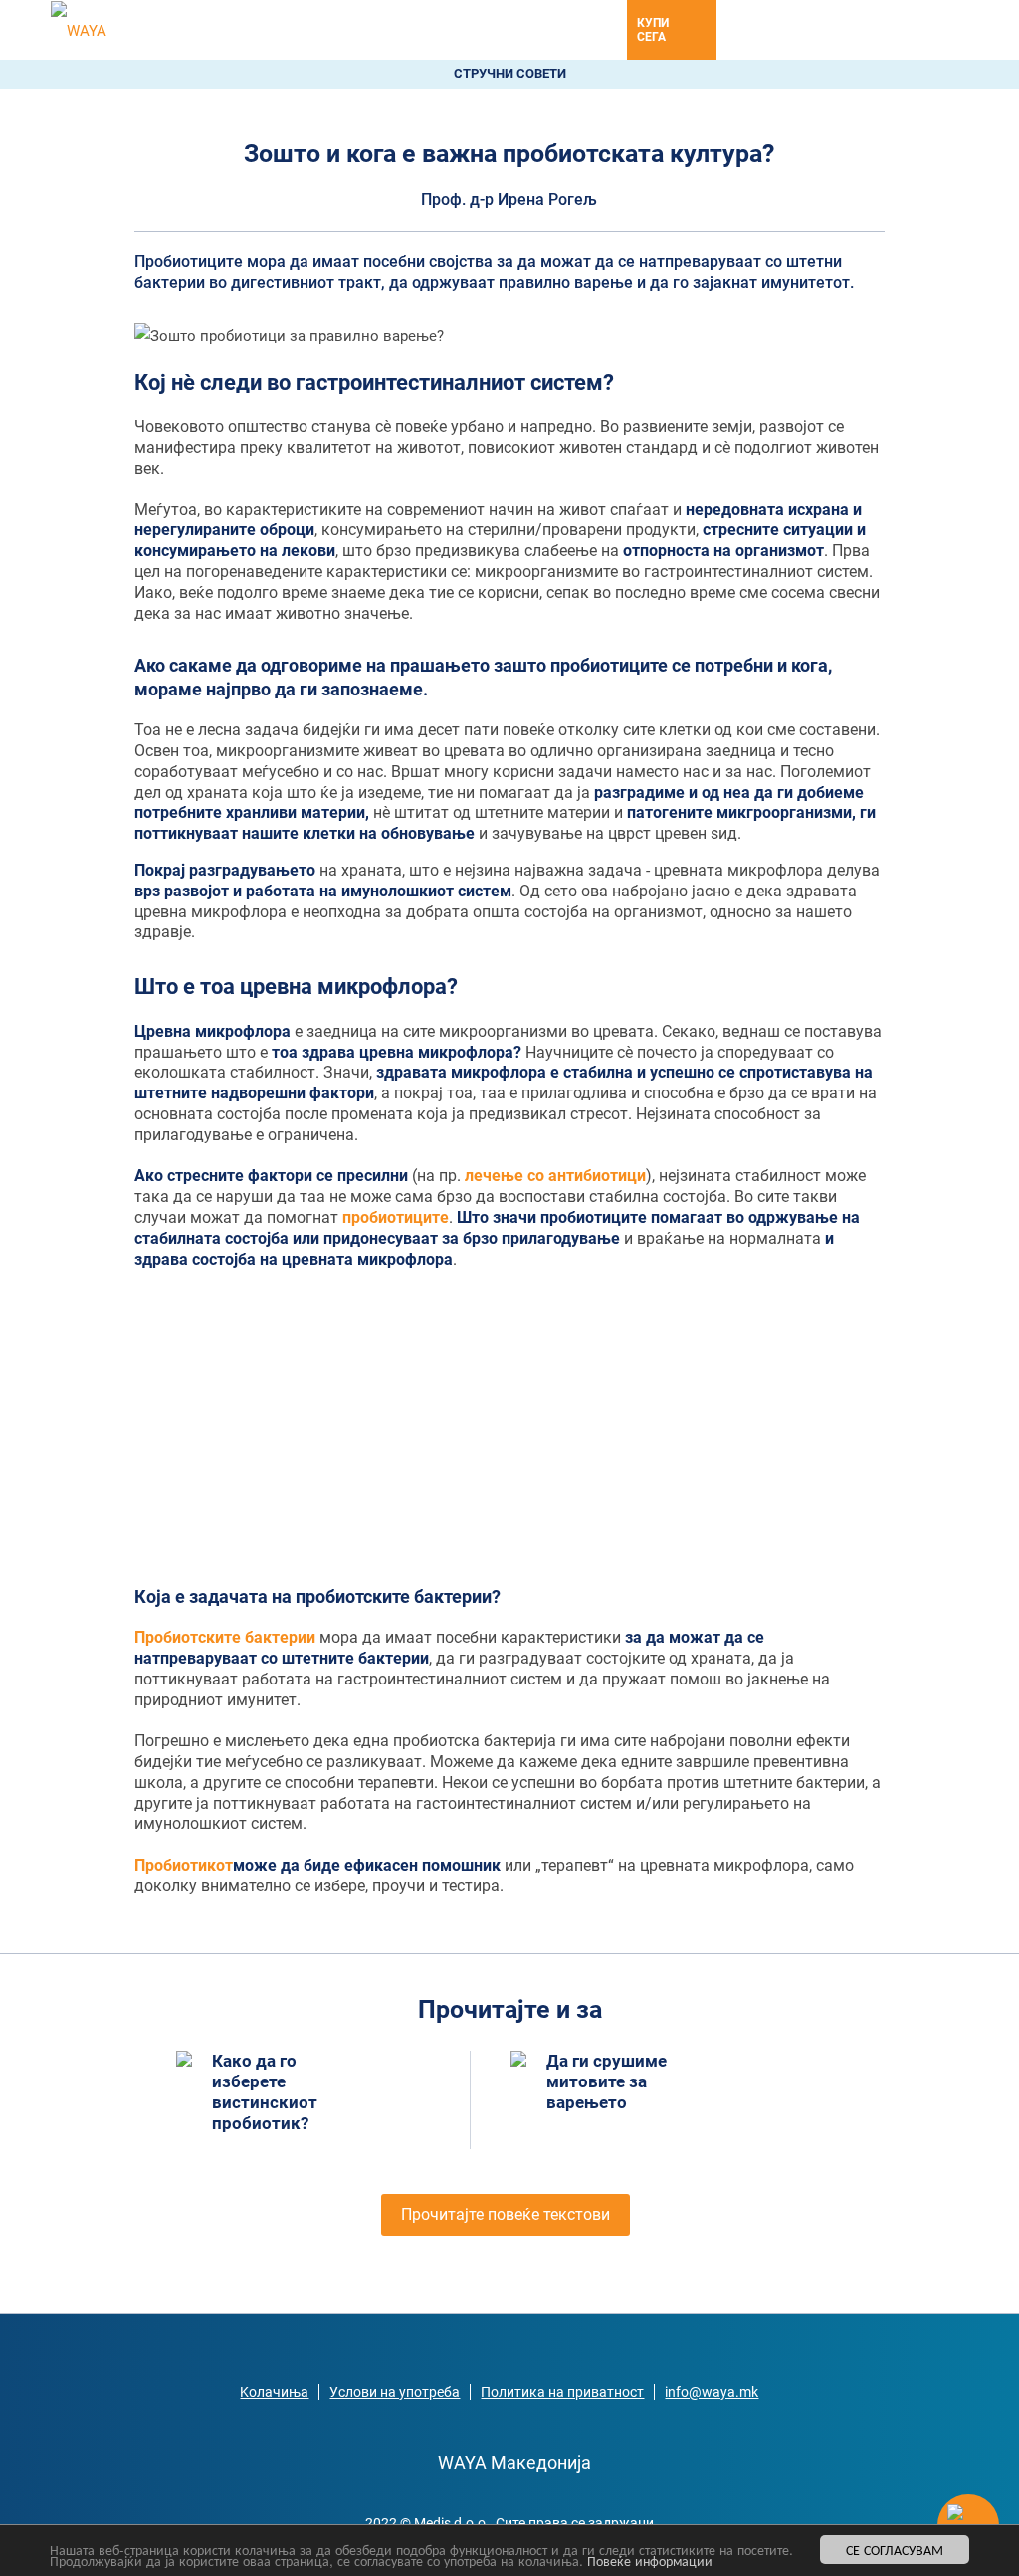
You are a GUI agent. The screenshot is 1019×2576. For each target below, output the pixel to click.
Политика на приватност (562, 2392)
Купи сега (653, 30)
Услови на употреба (395, 2392)
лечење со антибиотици (555, 1176)
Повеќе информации (650, 2560)
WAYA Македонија (514, 2462)
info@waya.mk (712, 2392)
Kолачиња (274, 2392)
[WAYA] (79, 30)
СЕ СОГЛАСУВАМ (895, 2549)
